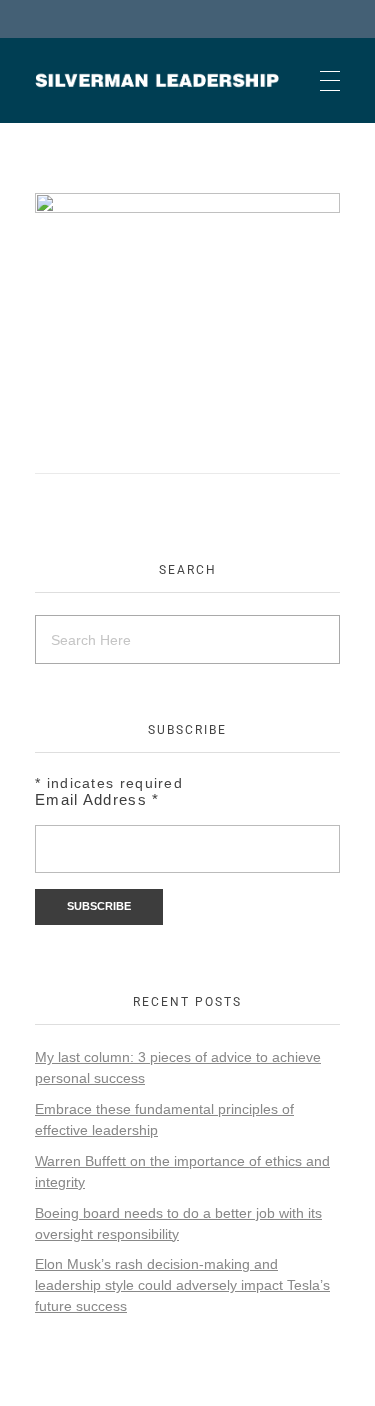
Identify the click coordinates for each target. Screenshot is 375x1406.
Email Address (97, 799)
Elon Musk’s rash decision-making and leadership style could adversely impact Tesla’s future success (182, 1285)
